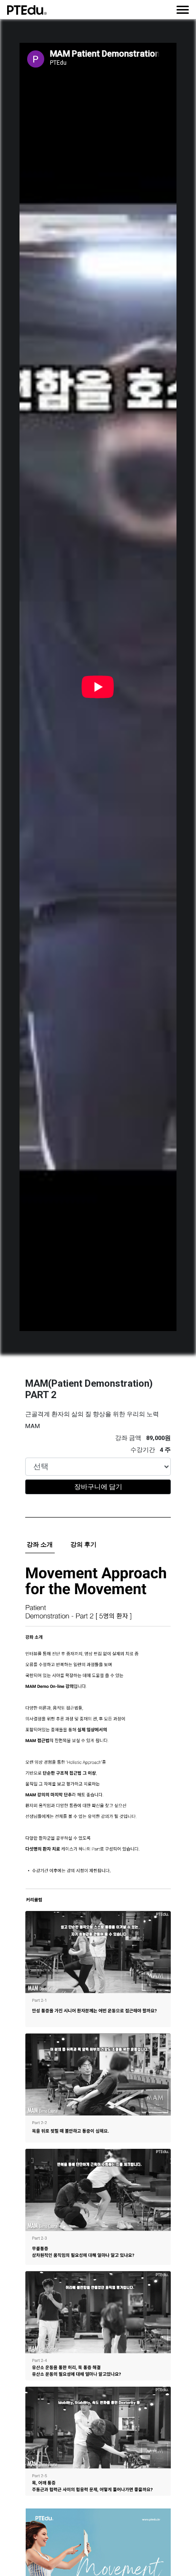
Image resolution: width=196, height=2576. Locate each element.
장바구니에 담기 (98, 1487)
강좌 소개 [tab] (40, 1544)
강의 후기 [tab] (83, 1544)
